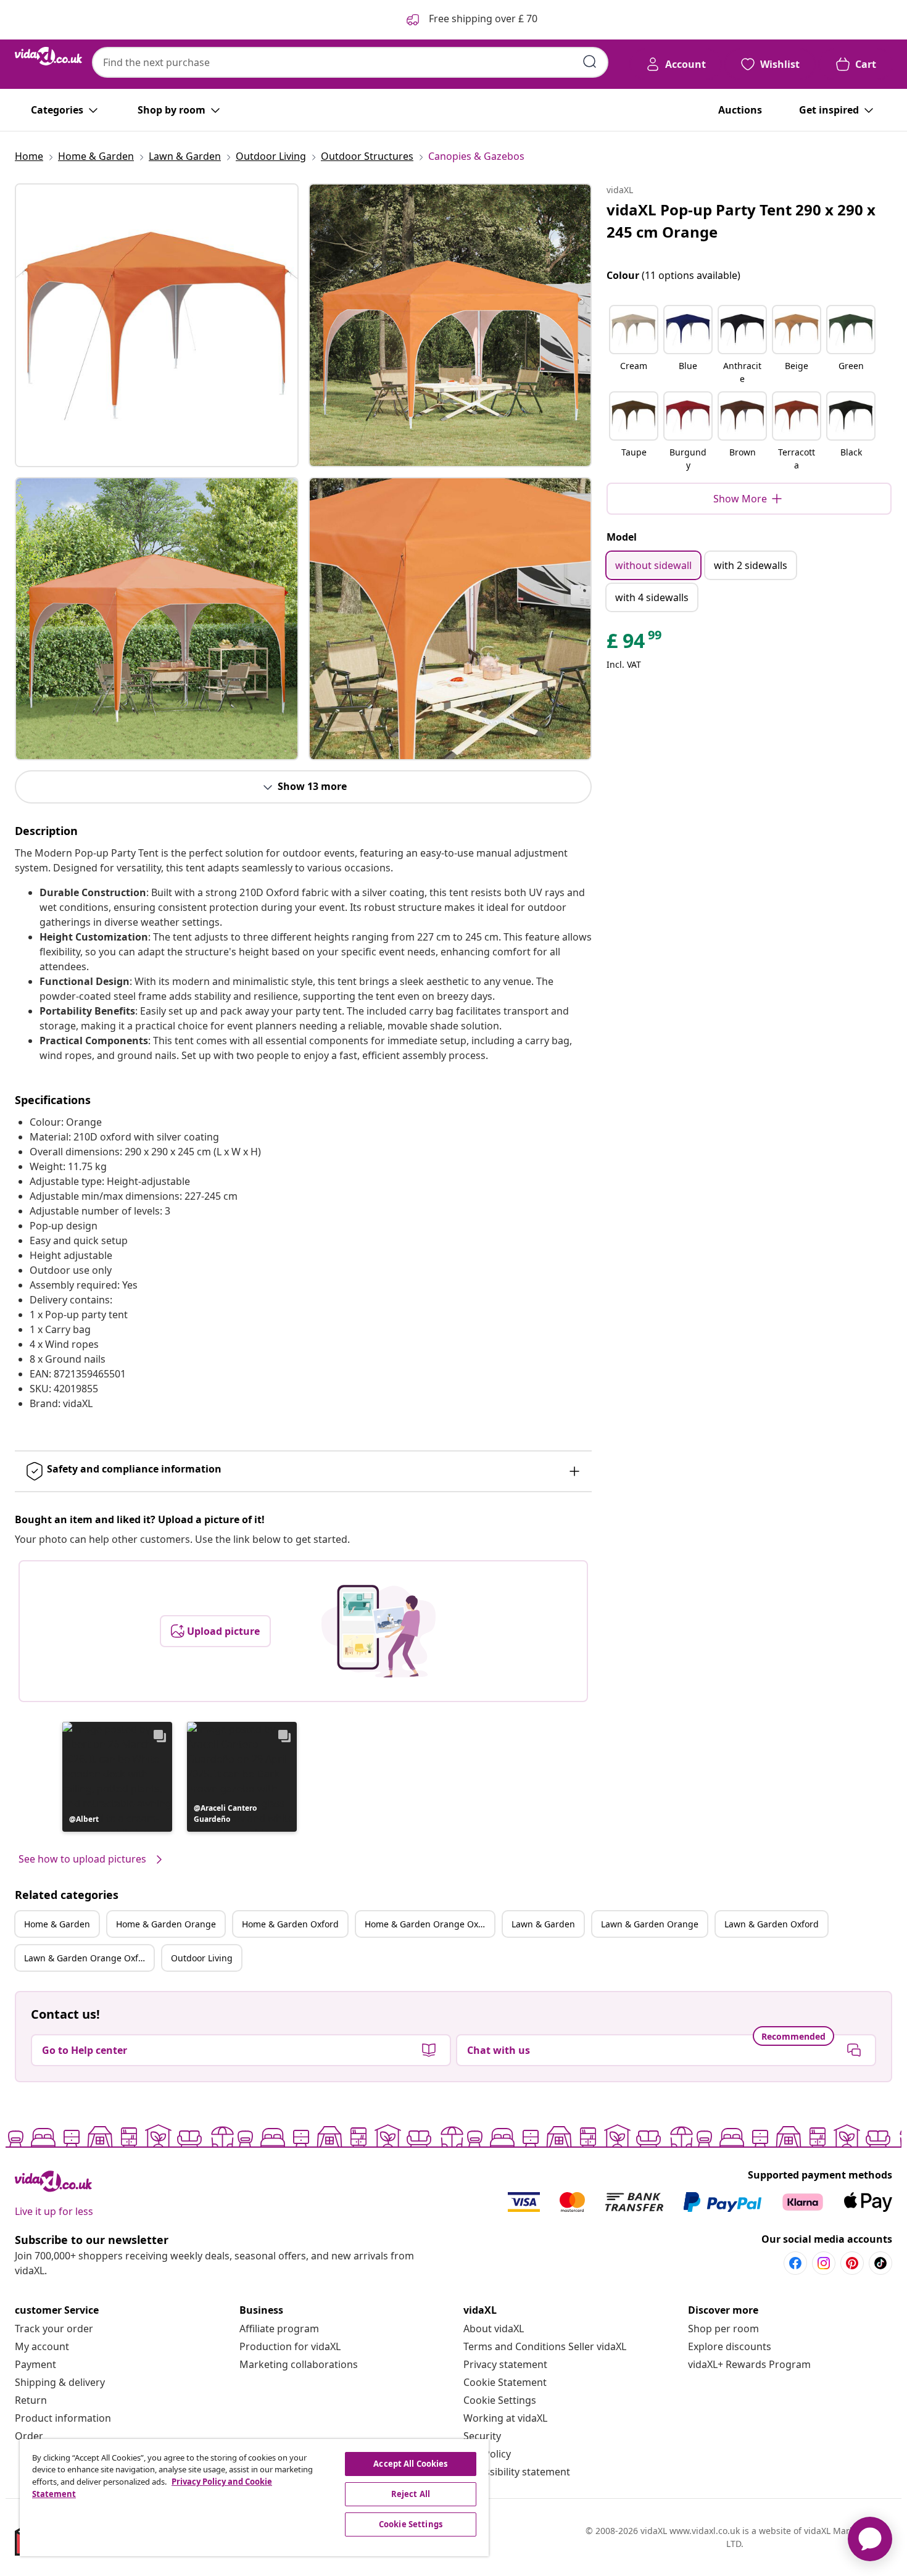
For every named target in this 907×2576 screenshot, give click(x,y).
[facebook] (795, 2263)
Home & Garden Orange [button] (166, 1924)
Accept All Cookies (410, 2464)
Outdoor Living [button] (202, 1958)
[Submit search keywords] (590, 62)
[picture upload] (379, 1631)
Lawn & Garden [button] (543, 1924)
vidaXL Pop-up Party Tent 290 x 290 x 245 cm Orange (741, 221)
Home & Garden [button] (57, 1924)
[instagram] (824, 2263)
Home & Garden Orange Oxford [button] (429, 1924)
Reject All (411, 2494)
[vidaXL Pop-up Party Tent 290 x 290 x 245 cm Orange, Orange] (157, 325)
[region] (254, 2498)
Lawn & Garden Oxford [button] (772, 1924)
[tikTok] (880, 2263)
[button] (117, 1777)
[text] (635, 644)
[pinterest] (852, 2263)
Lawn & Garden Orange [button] (650, 1924)
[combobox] (350, 62)
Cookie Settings (500, 2400)
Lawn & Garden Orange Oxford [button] (88, 1958)
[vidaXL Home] (48, 56)
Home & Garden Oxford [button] (290, 1924)
